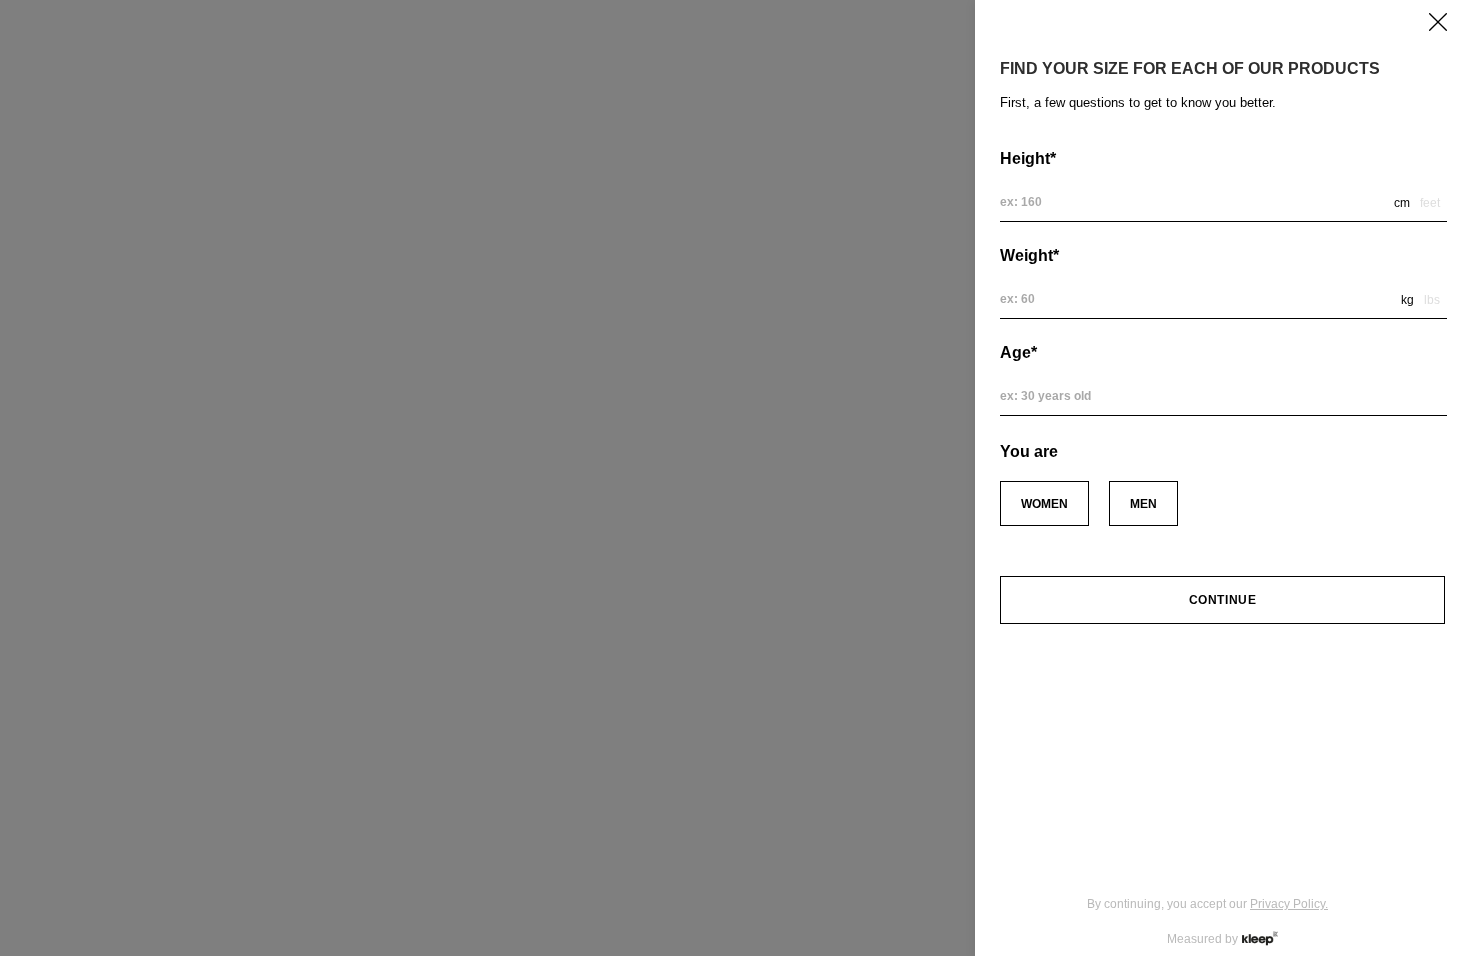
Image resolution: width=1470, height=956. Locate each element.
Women (1044, 504)
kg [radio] (1407, 300)
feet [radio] (1430, 203)
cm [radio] (1402, 203)
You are (1029, 451)
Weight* (1029, 255)
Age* (1018, 352)
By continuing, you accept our (1207, 904)
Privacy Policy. (1289, 904)
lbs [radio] (1432, 300)
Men (1143, 504)
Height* (1028, 158)
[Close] (1438, 22)
